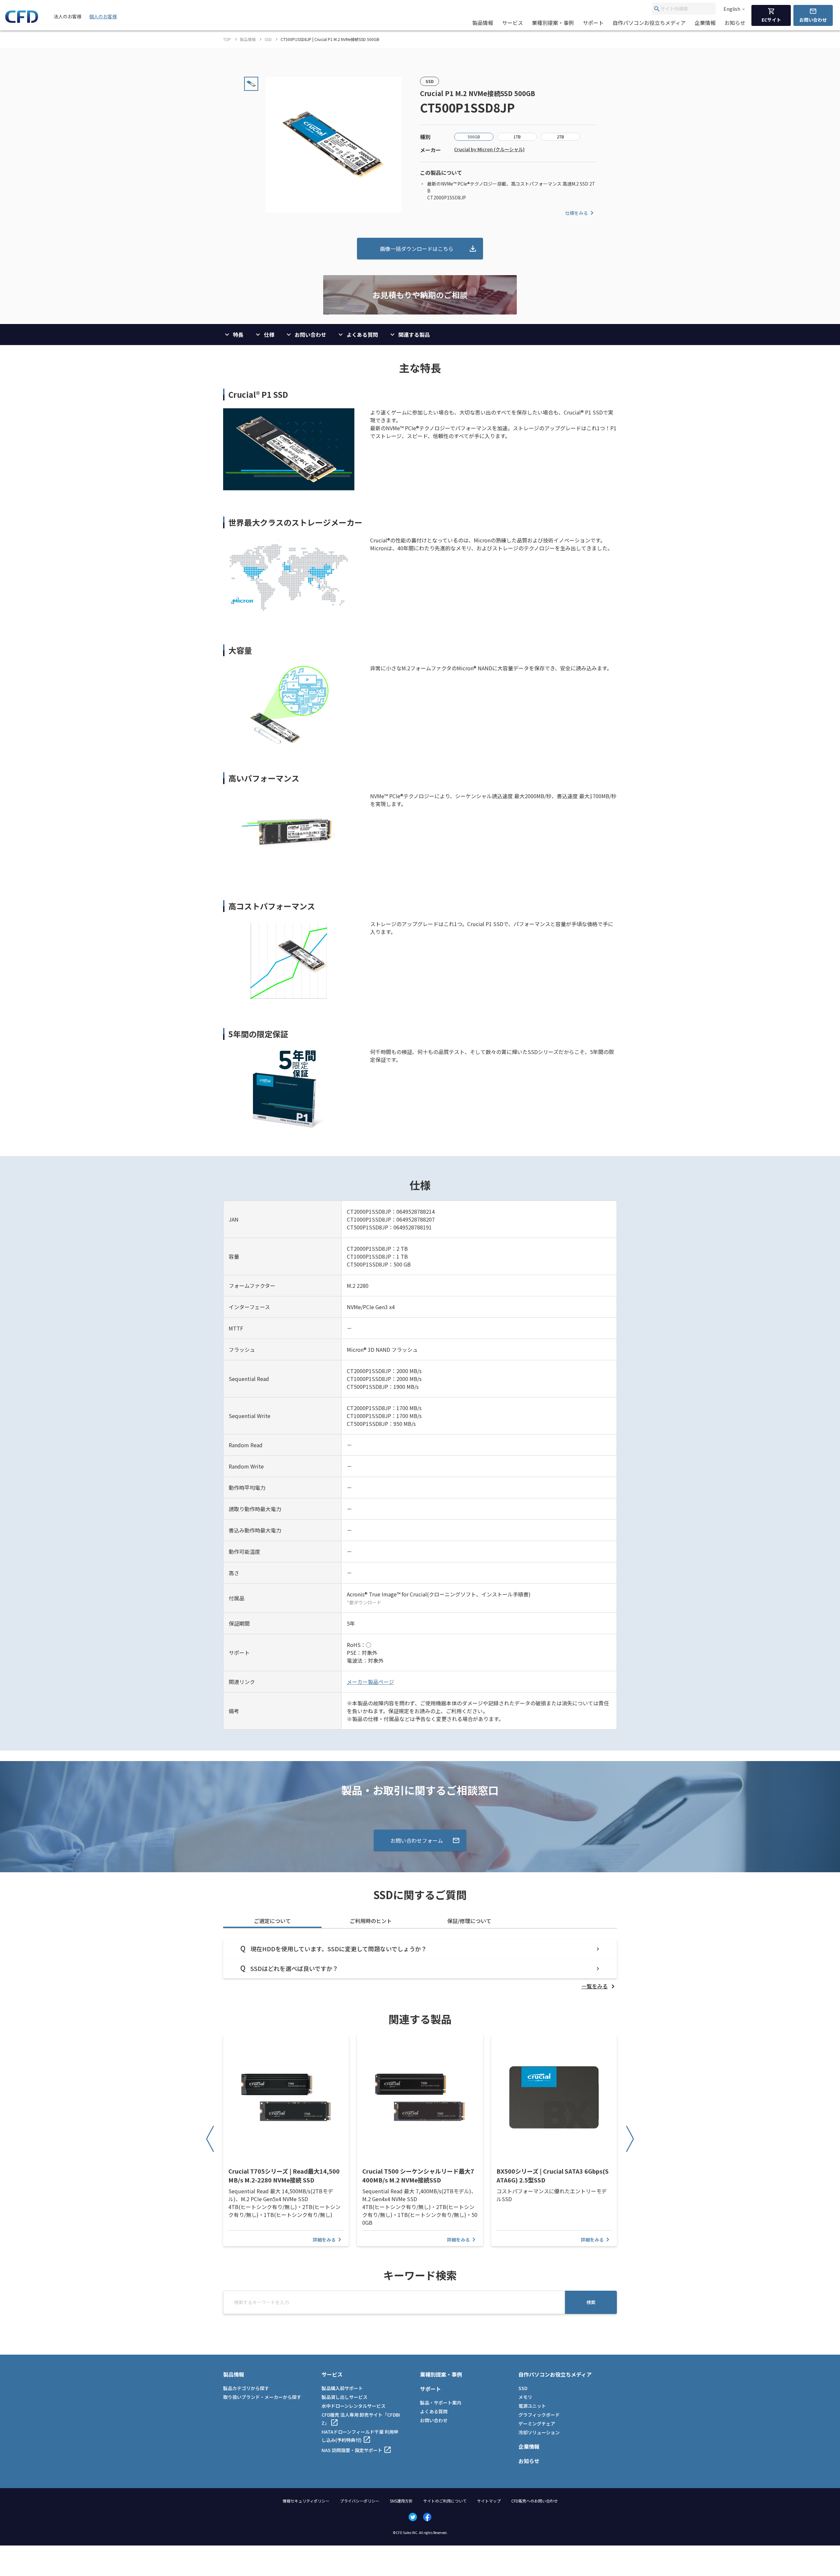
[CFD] (22, 21)
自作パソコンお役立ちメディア (649, 23)
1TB (517, 137)
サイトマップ (489, 2501)
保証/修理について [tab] (469, 1921)
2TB (560, 137)
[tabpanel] (420, 1965)
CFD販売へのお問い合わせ (535, 2501)
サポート (593, 23)
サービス (513, 23)
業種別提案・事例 (553, 23)
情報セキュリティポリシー (306, 2501)
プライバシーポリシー (360, 2501)
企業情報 (705, 23)
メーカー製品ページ (370, 1682)
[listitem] (599, 1986)
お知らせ (735, 23)
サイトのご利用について (445, 2501)
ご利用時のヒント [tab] (371, 1921)
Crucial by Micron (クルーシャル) (489, 149)
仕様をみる (577, 213)
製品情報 (483, 23)
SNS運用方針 (401, 2501)
